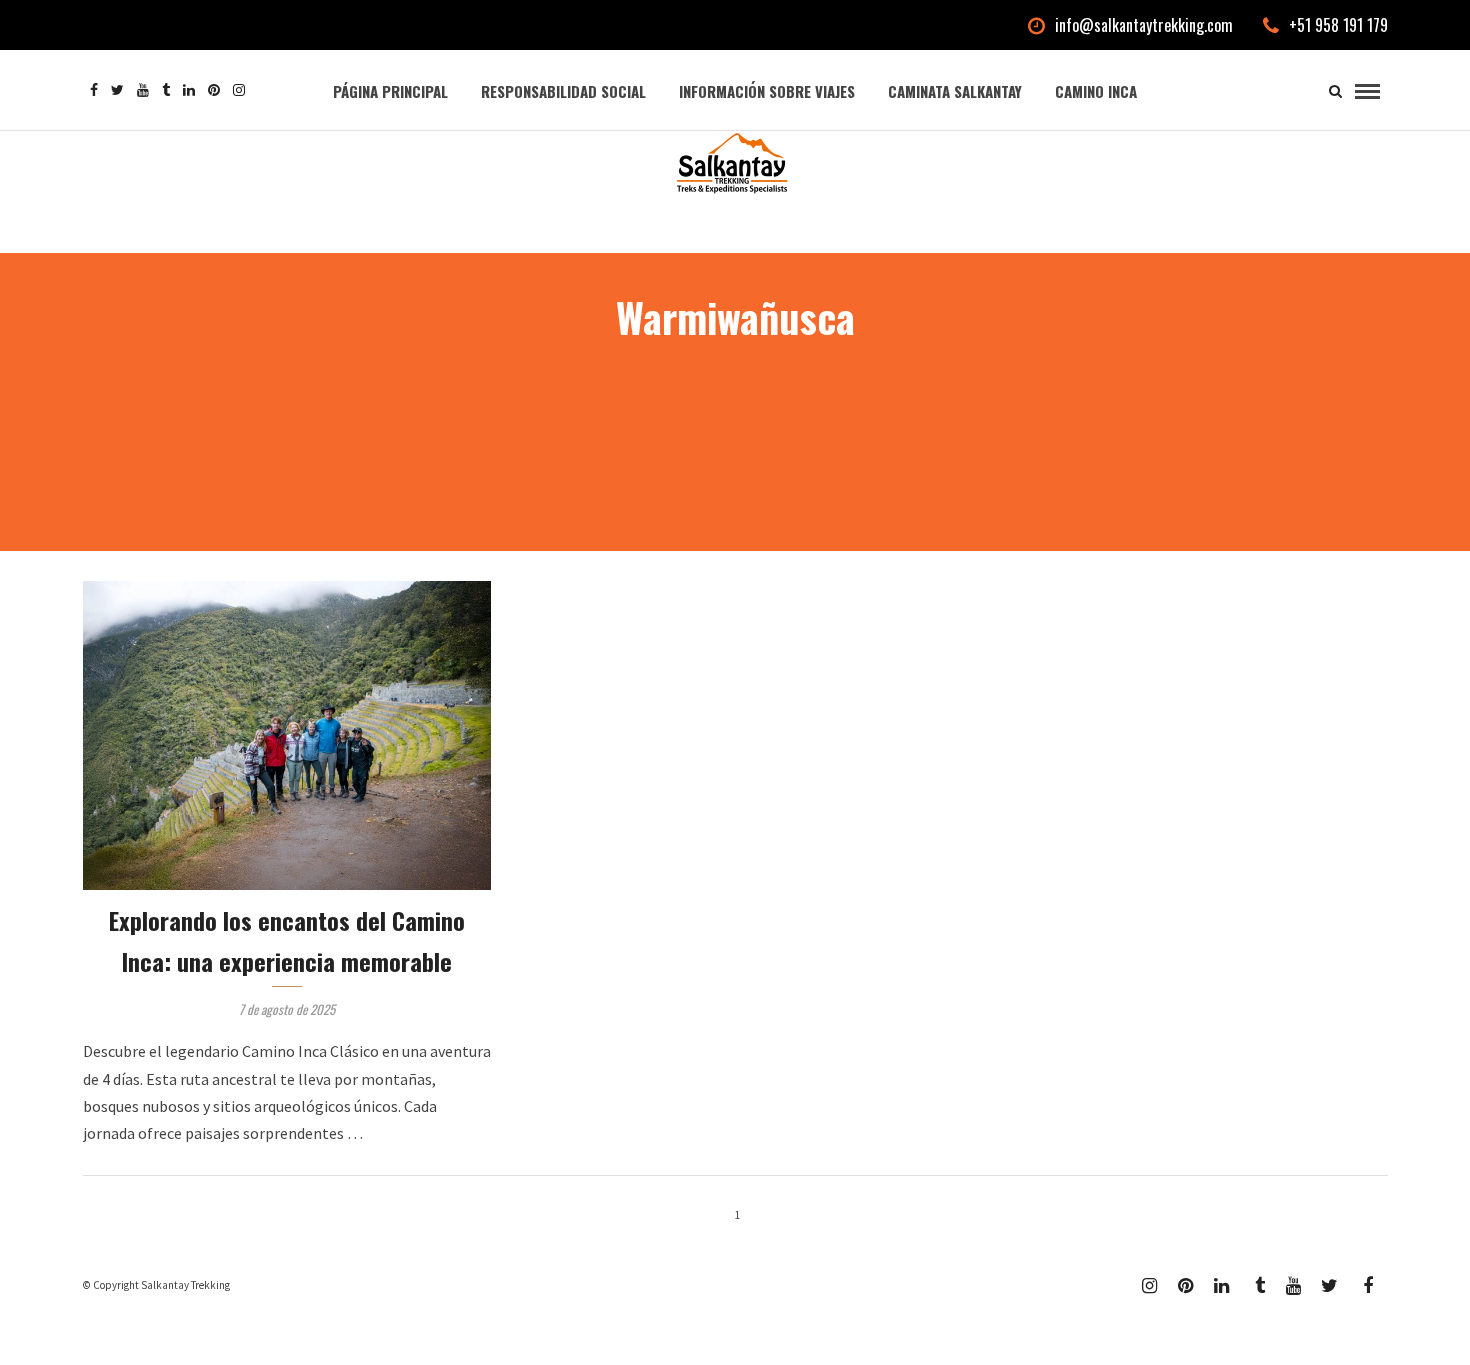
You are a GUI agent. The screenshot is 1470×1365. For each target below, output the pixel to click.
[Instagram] (239, 90)
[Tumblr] (166, 90)
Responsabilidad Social (563, 91)
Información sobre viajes (767, 91)
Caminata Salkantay (955, 91)
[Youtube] (143, 90)
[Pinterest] (214, 90)
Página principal (390, 91)
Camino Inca (1096, 91)
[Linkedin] (189, 90)
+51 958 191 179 (1338, 25)
